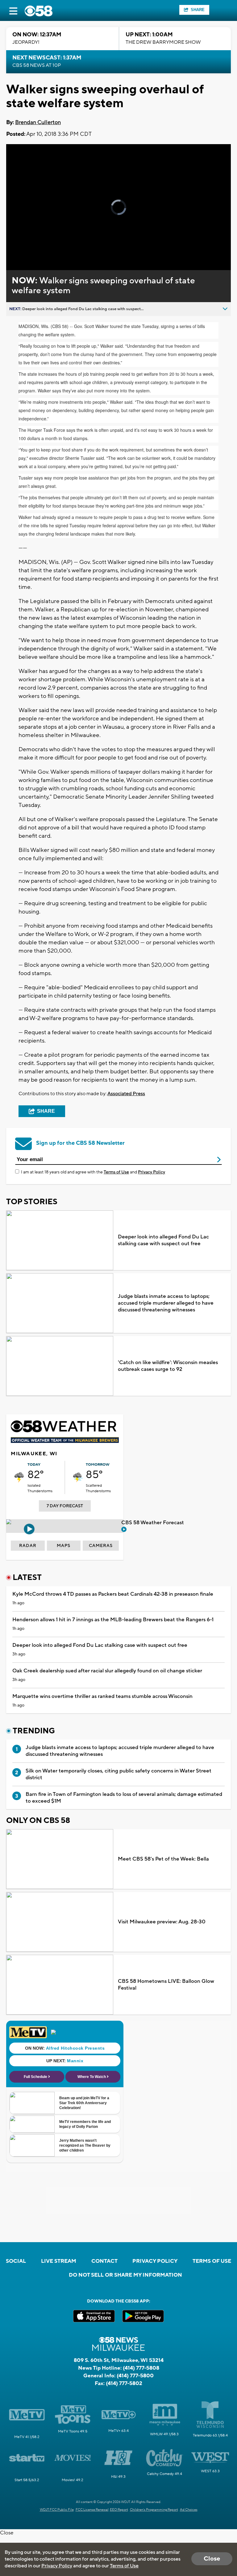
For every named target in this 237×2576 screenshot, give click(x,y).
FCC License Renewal (92, 2510)
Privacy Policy (152, 1172)
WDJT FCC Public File (57, 2510)
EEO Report (119, 2510)
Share (198, 10)
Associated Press (126, 1094)
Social (16, 2261)
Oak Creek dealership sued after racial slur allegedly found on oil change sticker (107, 1671)
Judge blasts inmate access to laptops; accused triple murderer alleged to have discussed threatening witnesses (166, 1303)
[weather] (19, 1477)
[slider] (32, 249)
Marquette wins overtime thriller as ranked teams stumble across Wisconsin (102, 1696)
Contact (104, 2261)
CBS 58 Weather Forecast (153, 1523)
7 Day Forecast (65, 1506)
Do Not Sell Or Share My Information (125, 2275)
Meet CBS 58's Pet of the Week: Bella (163, 1859)
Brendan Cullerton (38, 122)
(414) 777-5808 (141, 2368)
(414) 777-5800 (135, 2376)
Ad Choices (189, 2510)
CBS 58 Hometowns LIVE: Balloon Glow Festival (166, 1985)
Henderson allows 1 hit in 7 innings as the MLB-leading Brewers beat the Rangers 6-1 (113, 1620)
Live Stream (59, 2261)
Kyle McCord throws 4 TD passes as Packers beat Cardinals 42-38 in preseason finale (113, 1594)
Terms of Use (116, 1172)
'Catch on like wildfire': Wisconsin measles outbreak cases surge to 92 (168, 1366)
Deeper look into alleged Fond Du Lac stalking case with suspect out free (163, 1240)
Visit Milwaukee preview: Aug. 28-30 (162, 1922)
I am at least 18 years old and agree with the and (93, 1172)
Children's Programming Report (154, 2510)
